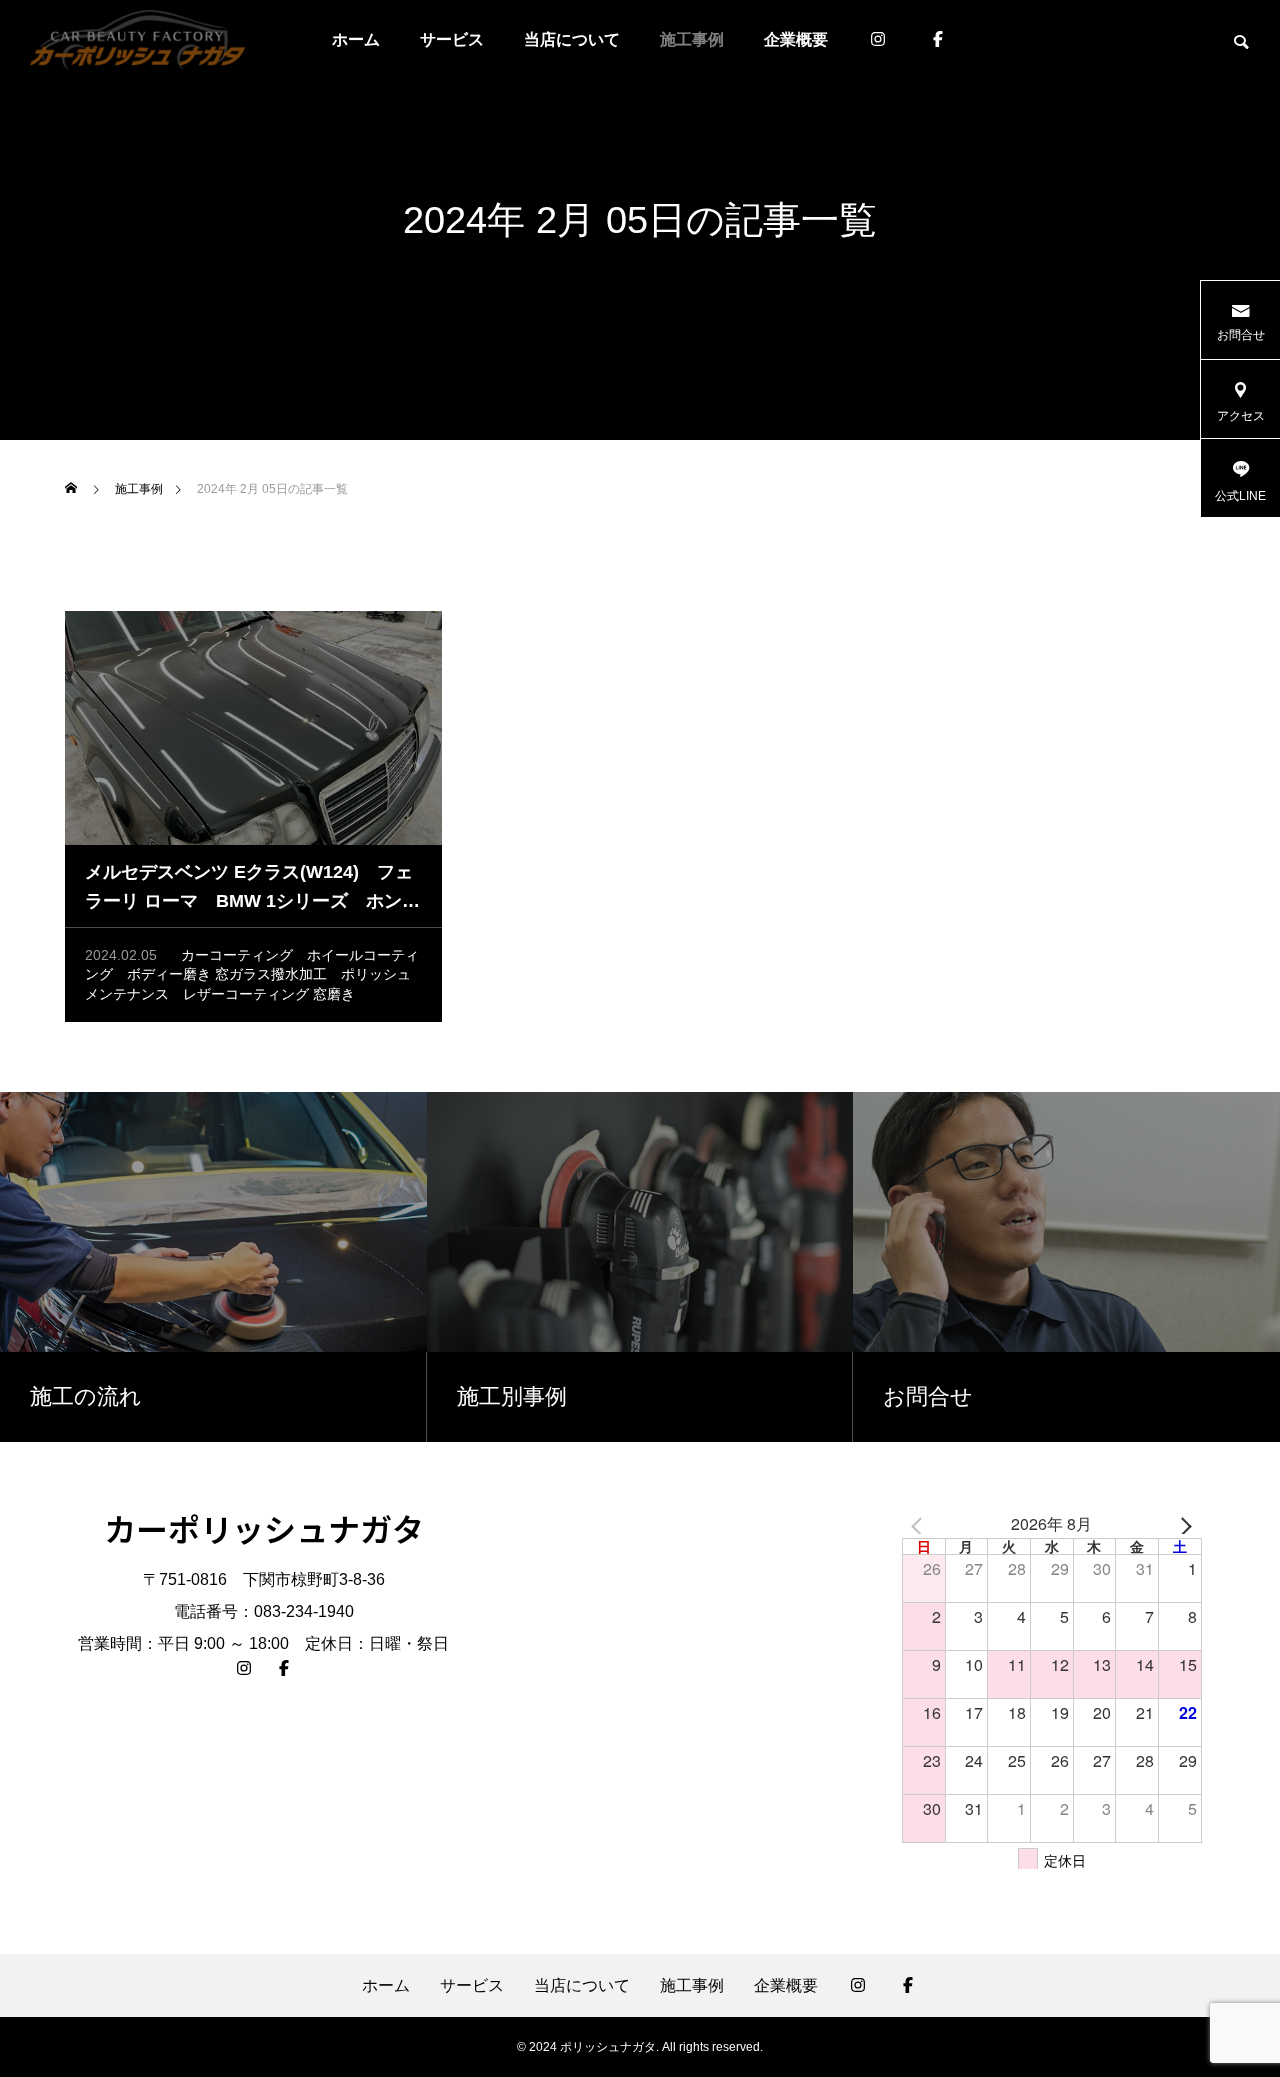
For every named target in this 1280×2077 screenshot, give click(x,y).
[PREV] (921, 1525)
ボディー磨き (169, 974)
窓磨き (334, 994)
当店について (572, 39)
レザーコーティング (246, 994)
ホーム (356, 39)
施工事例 (692, 39)
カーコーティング (237, 955)
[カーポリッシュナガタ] (137, 40)
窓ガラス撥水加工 (271, 974)
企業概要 (796, 39)
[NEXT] (1183, 1525)
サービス (452, 39)
